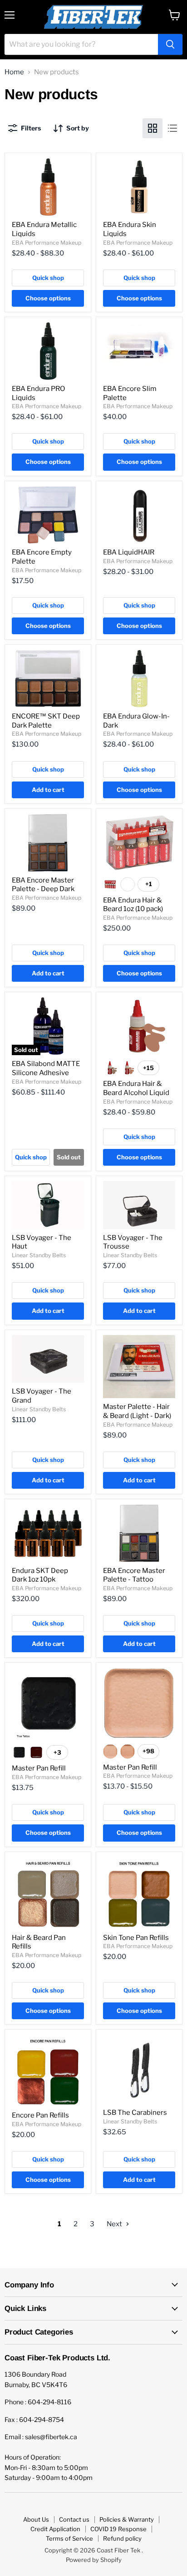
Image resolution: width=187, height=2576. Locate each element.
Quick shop (48, 278)
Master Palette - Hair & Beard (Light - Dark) (137, 1411)
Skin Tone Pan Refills (136, 1938)
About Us (36, 2519)
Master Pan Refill (39, 1768)
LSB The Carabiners (135, 2113)
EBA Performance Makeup (47, 243)
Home (14, 72)
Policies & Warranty (127, 2519)
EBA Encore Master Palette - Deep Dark (43, 885)
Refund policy (122, 2538)
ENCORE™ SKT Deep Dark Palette (46, 721)
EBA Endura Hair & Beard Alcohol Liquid (136, 1088)
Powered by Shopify (94, 2560)
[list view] (172, 128)
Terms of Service (69, 2538)
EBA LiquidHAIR (129, 552)
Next (115, 2224)
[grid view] (153, 128)
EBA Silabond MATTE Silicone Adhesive (46, 1068)
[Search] (170, 44)
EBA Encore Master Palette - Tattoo (134, 1575)
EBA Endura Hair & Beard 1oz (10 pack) (133, 905)
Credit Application (55, 2529)
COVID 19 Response (118, 2529)
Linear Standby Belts (39, 1255)
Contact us (74, 2519)
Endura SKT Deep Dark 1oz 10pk (40, 1575)
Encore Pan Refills (40, 2115)
